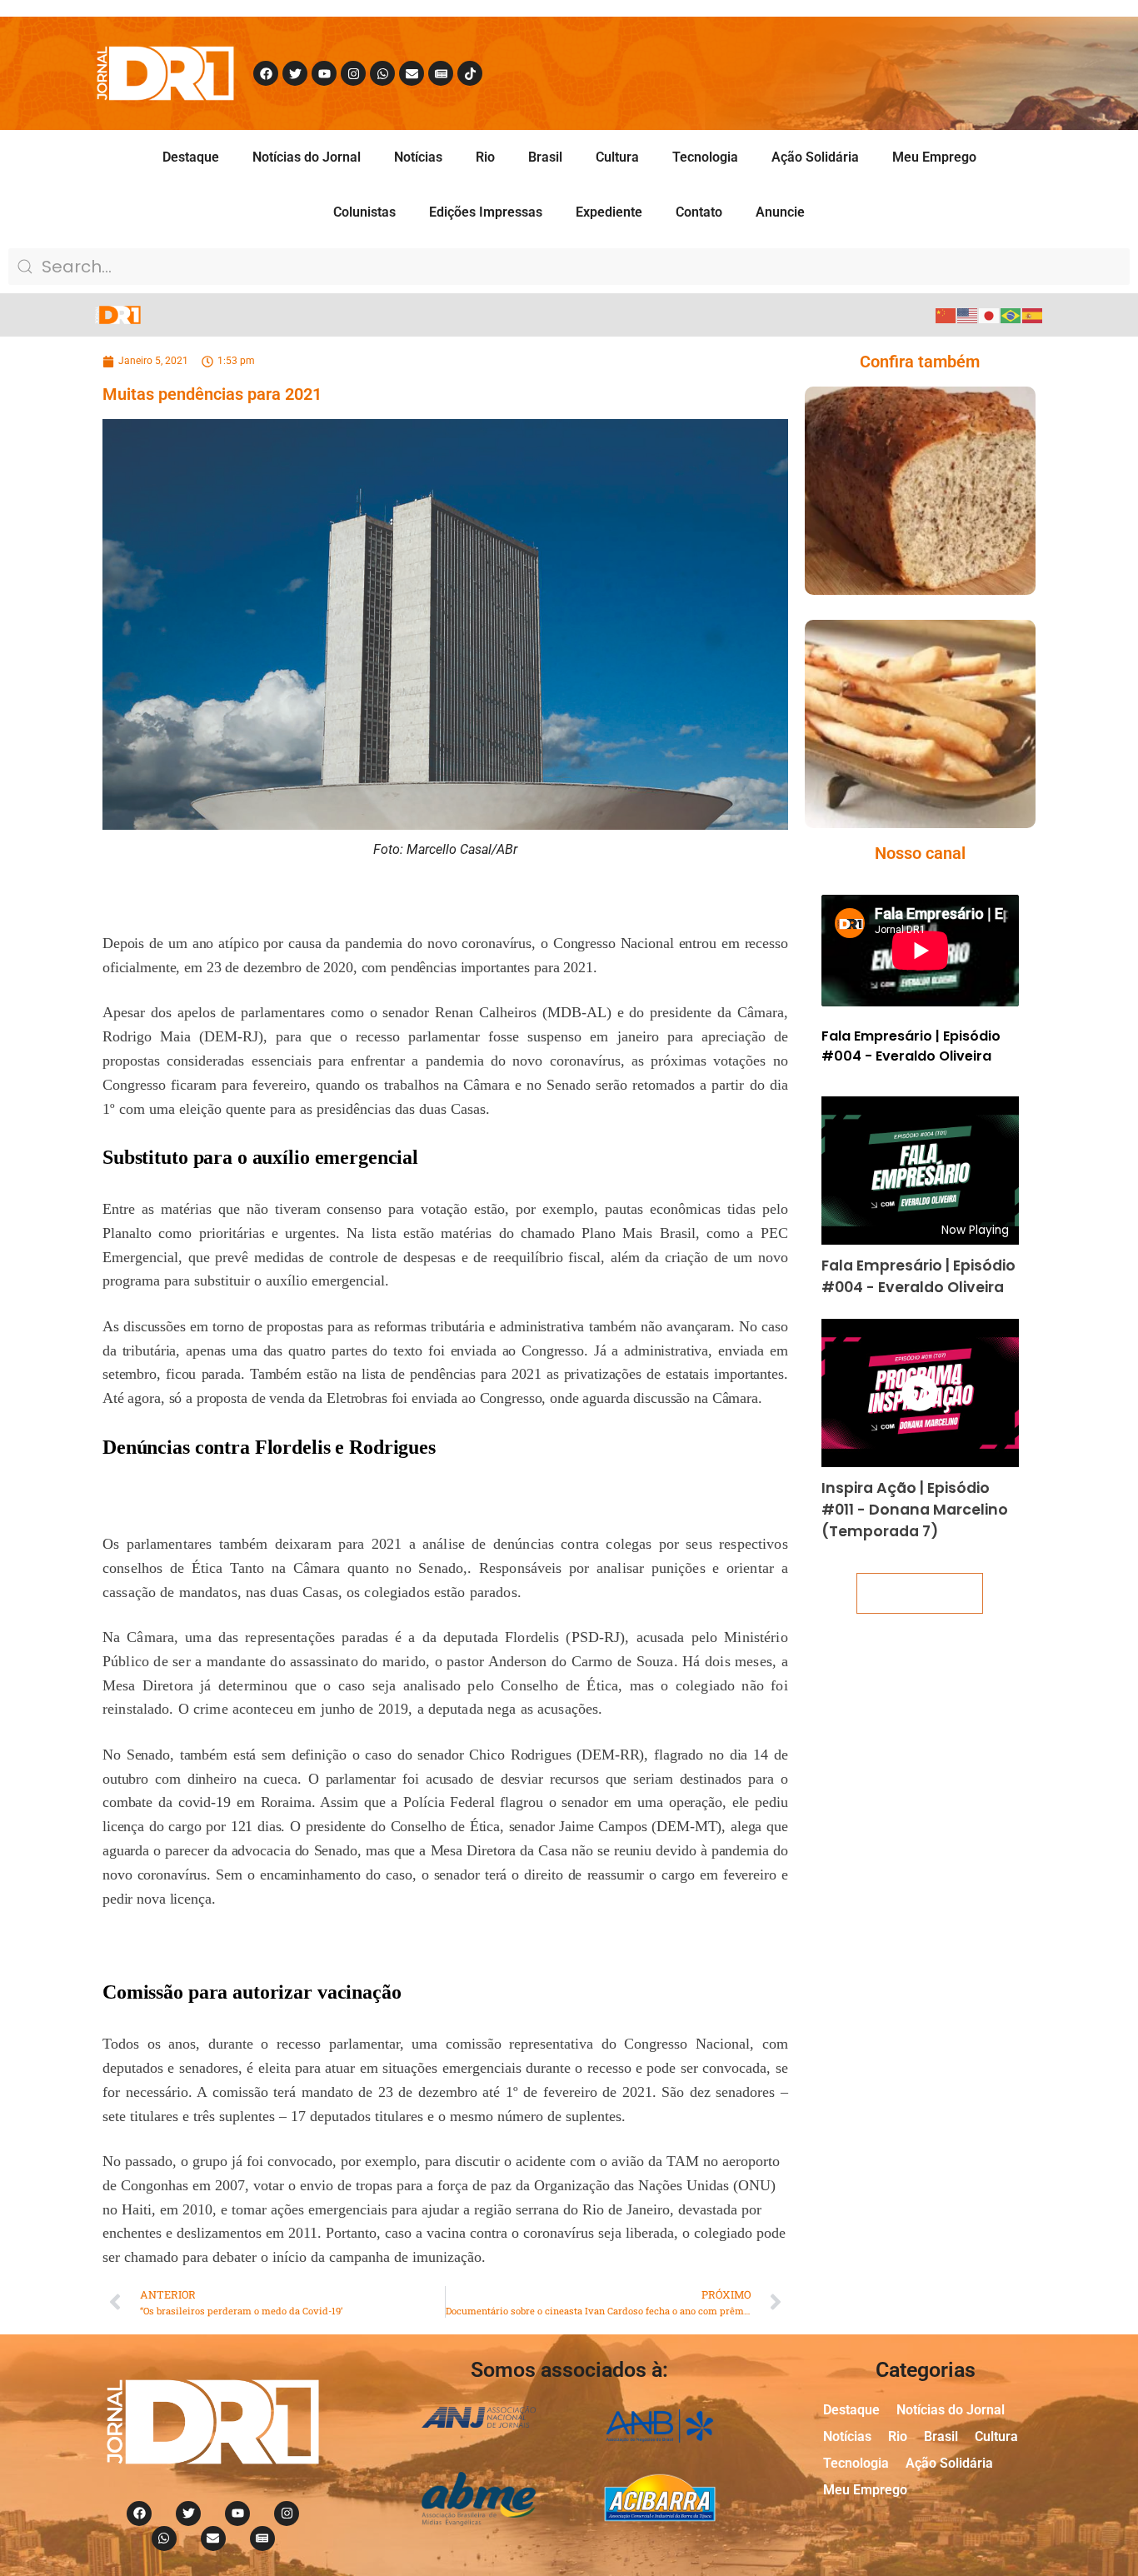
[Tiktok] (470, 73)
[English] (968, 315)
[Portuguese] (1011, 315)
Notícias (418, 157)
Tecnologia (705, 157)
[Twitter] (295, 73)
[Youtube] (324, 73)
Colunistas (364, 212)
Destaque (191, 157)
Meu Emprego (934, 157)
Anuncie (780, 212)
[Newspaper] (441, 73)
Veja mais (920, 1593)
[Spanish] (1033, 315)
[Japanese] (990, 315)
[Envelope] (412, 73)
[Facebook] (266, 73)
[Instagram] (353, 73)
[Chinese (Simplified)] (946, 315)
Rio (485, 157)
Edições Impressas (486, 212)
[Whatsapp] (382, 73)
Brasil (545, 157)
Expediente (609, 212)
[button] (896, 524)
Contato (699, 212)
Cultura (617, 157)
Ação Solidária (815, 157)
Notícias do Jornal (307, 157)
